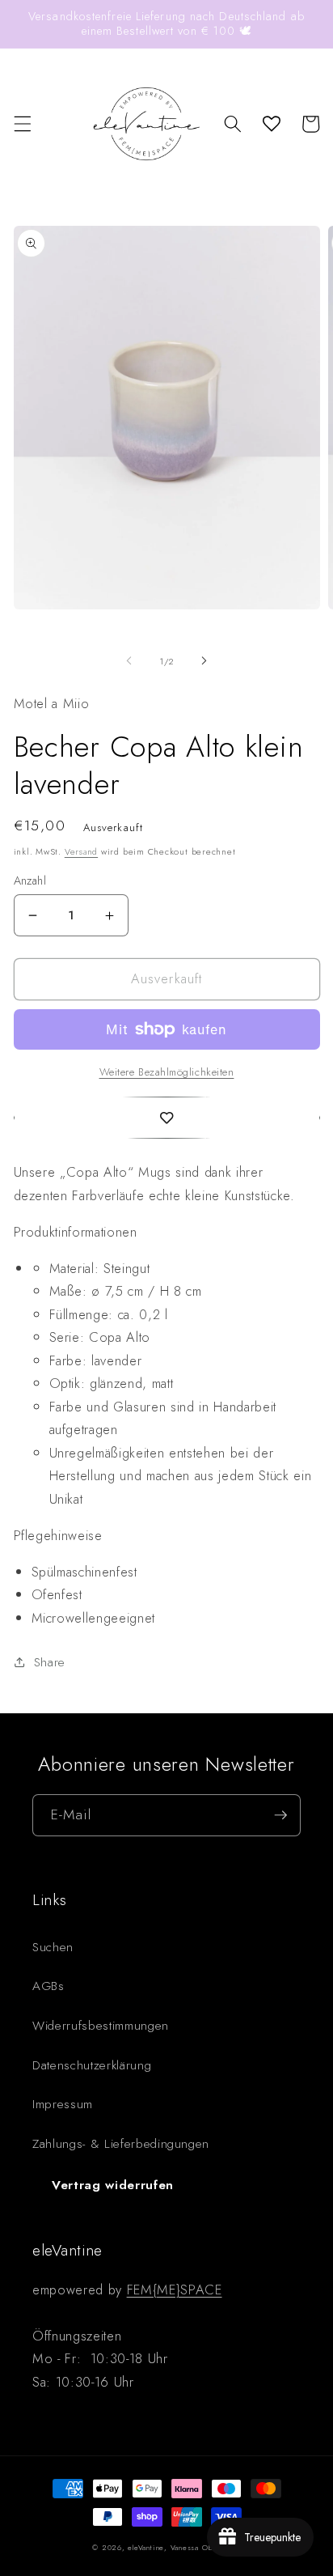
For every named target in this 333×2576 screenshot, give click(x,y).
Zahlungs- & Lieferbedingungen (121, 2144)
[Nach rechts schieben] (204, 661)
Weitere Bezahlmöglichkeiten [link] (167, 1072)
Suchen (53, 1947)
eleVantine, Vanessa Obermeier (184, 2547)
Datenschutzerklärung (92, 2065)
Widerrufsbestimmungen (101, 2026)
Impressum (63, 2104)
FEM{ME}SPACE (175, 2290)
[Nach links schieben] (129, 661)
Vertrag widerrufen (113, 2185)
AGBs (48, 1986)
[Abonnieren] (280, 1815)
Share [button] (50, 1662)
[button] (22, 124)
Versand (81, 851)
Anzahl (30, 881)
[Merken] (167, 1118)
